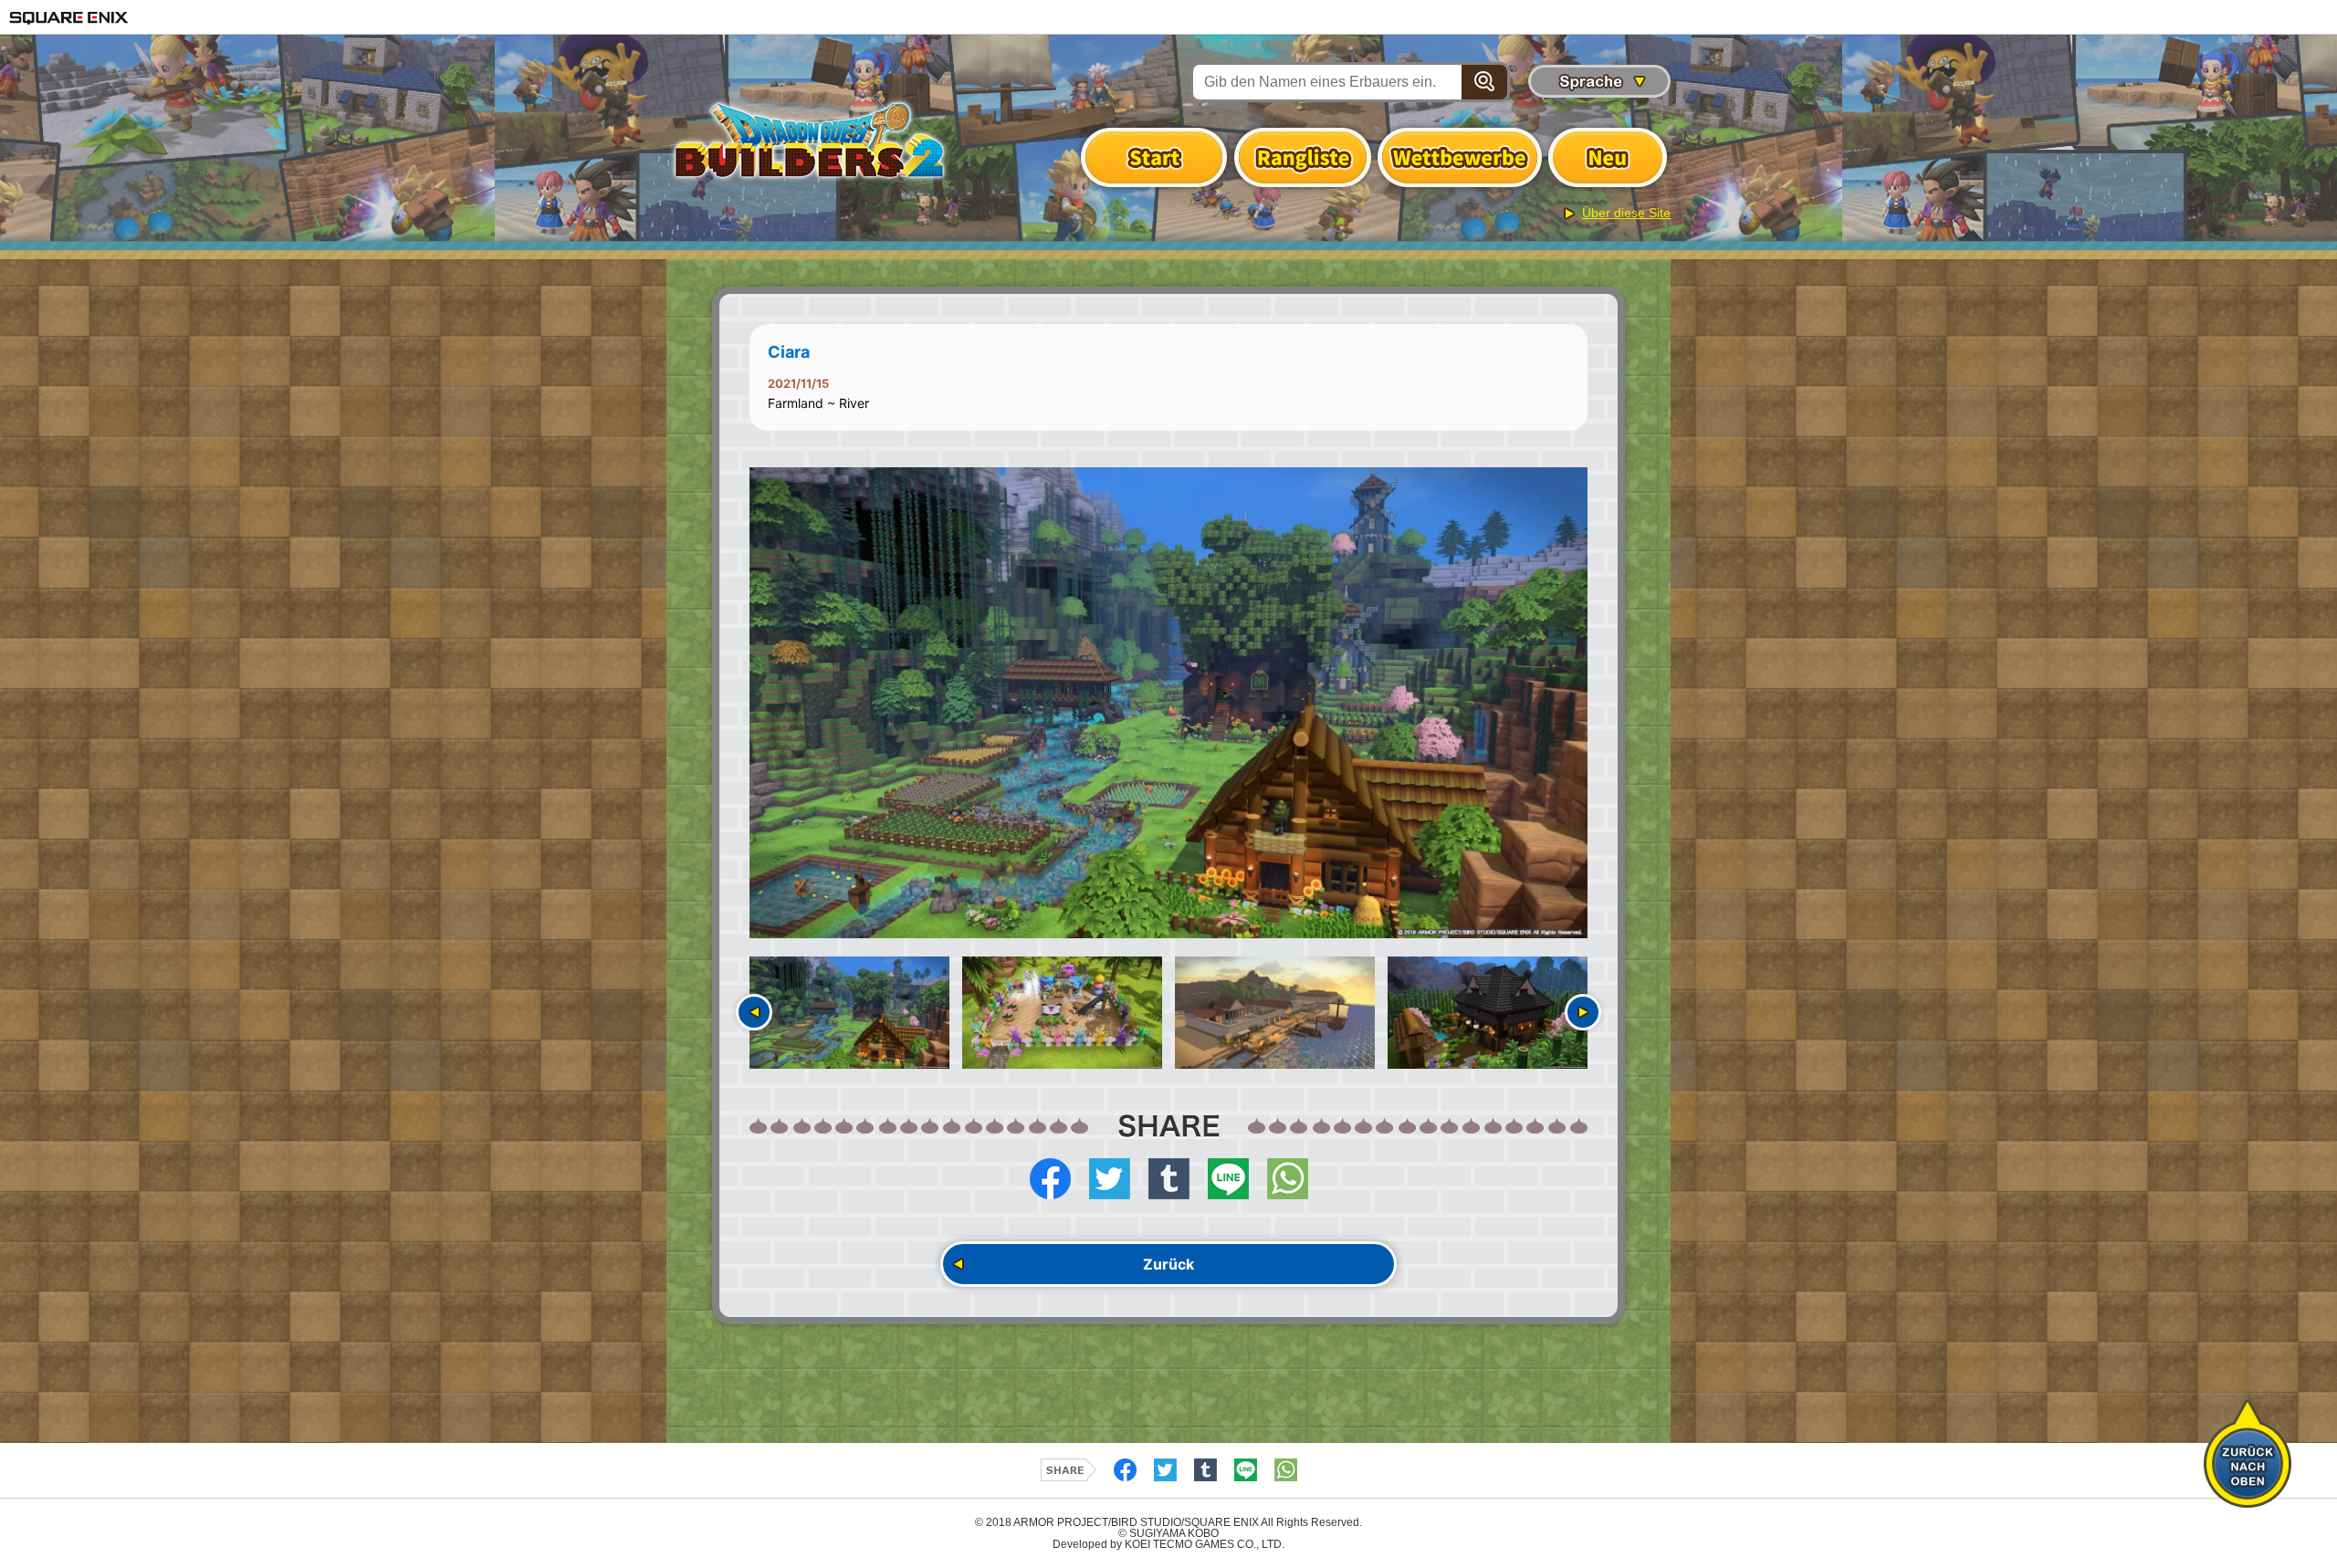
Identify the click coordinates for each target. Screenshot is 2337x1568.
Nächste (1583, 1012)
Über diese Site (1626, 213)
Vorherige (754, 1012)
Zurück (1168, 1264)
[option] (1168, 703)
